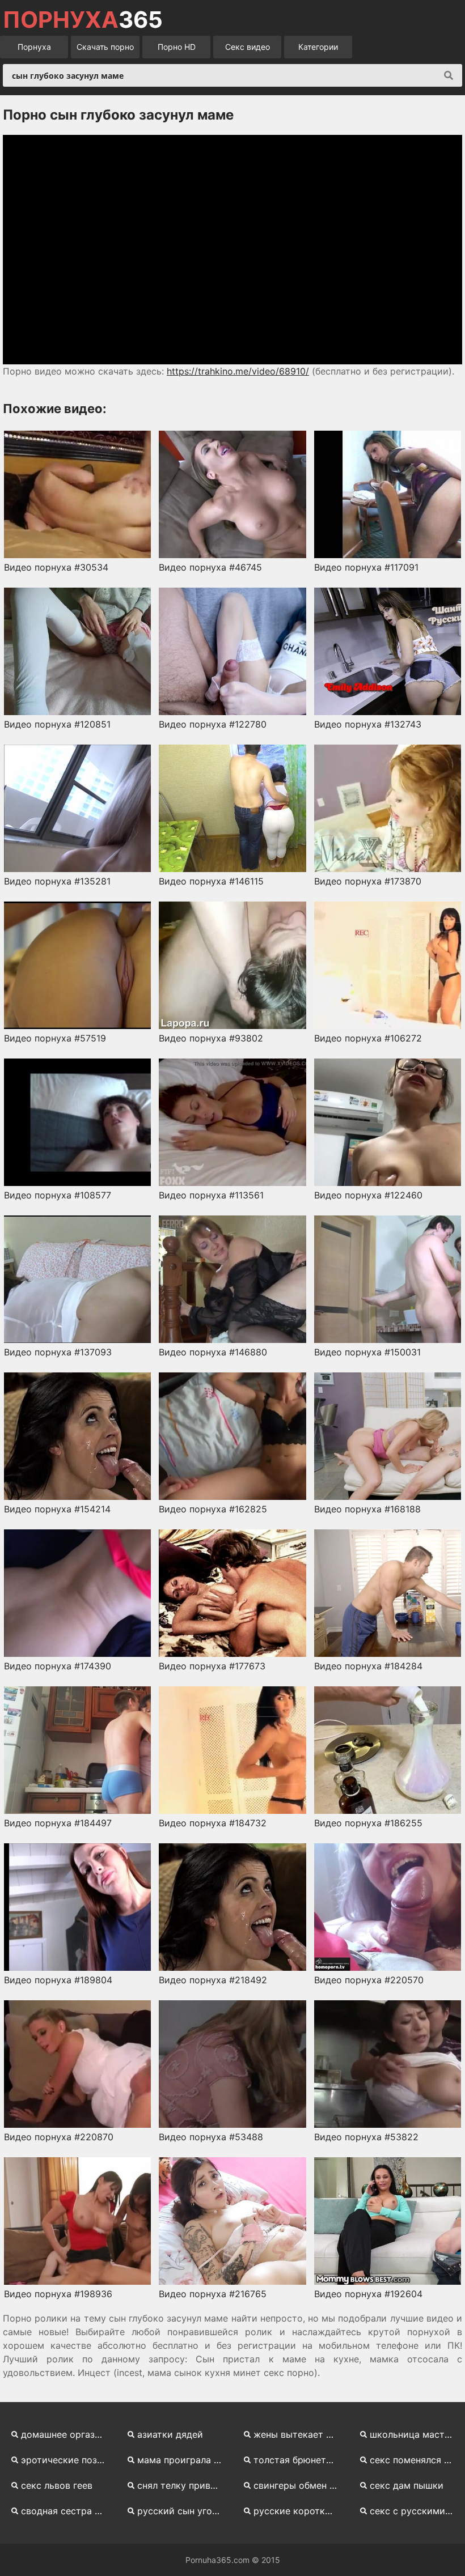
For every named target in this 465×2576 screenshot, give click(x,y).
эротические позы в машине (67, 2460)
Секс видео (248, 47)
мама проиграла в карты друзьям (183, 2460)
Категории (318, 47)
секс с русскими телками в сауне (416, 2511)
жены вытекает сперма (300, 2434)
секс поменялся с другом (416, 2460)
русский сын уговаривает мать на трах (183, 2511)
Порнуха (34, 47)
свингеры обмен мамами (300, 2485)
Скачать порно (105, 47)
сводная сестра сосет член (67, 2511)
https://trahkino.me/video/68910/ (238, 371)
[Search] (449, 75)
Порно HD (177, 47)
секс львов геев (57, 2485)
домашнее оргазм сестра (67, 2434)
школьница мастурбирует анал (416, 2434)
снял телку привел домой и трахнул (183, 2485)
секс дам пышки (407, 2485)
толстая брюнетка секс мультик (300, 2460)
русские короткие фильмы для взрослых (300, 2511)
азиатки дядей (170, 2434)
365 (83, 20)
